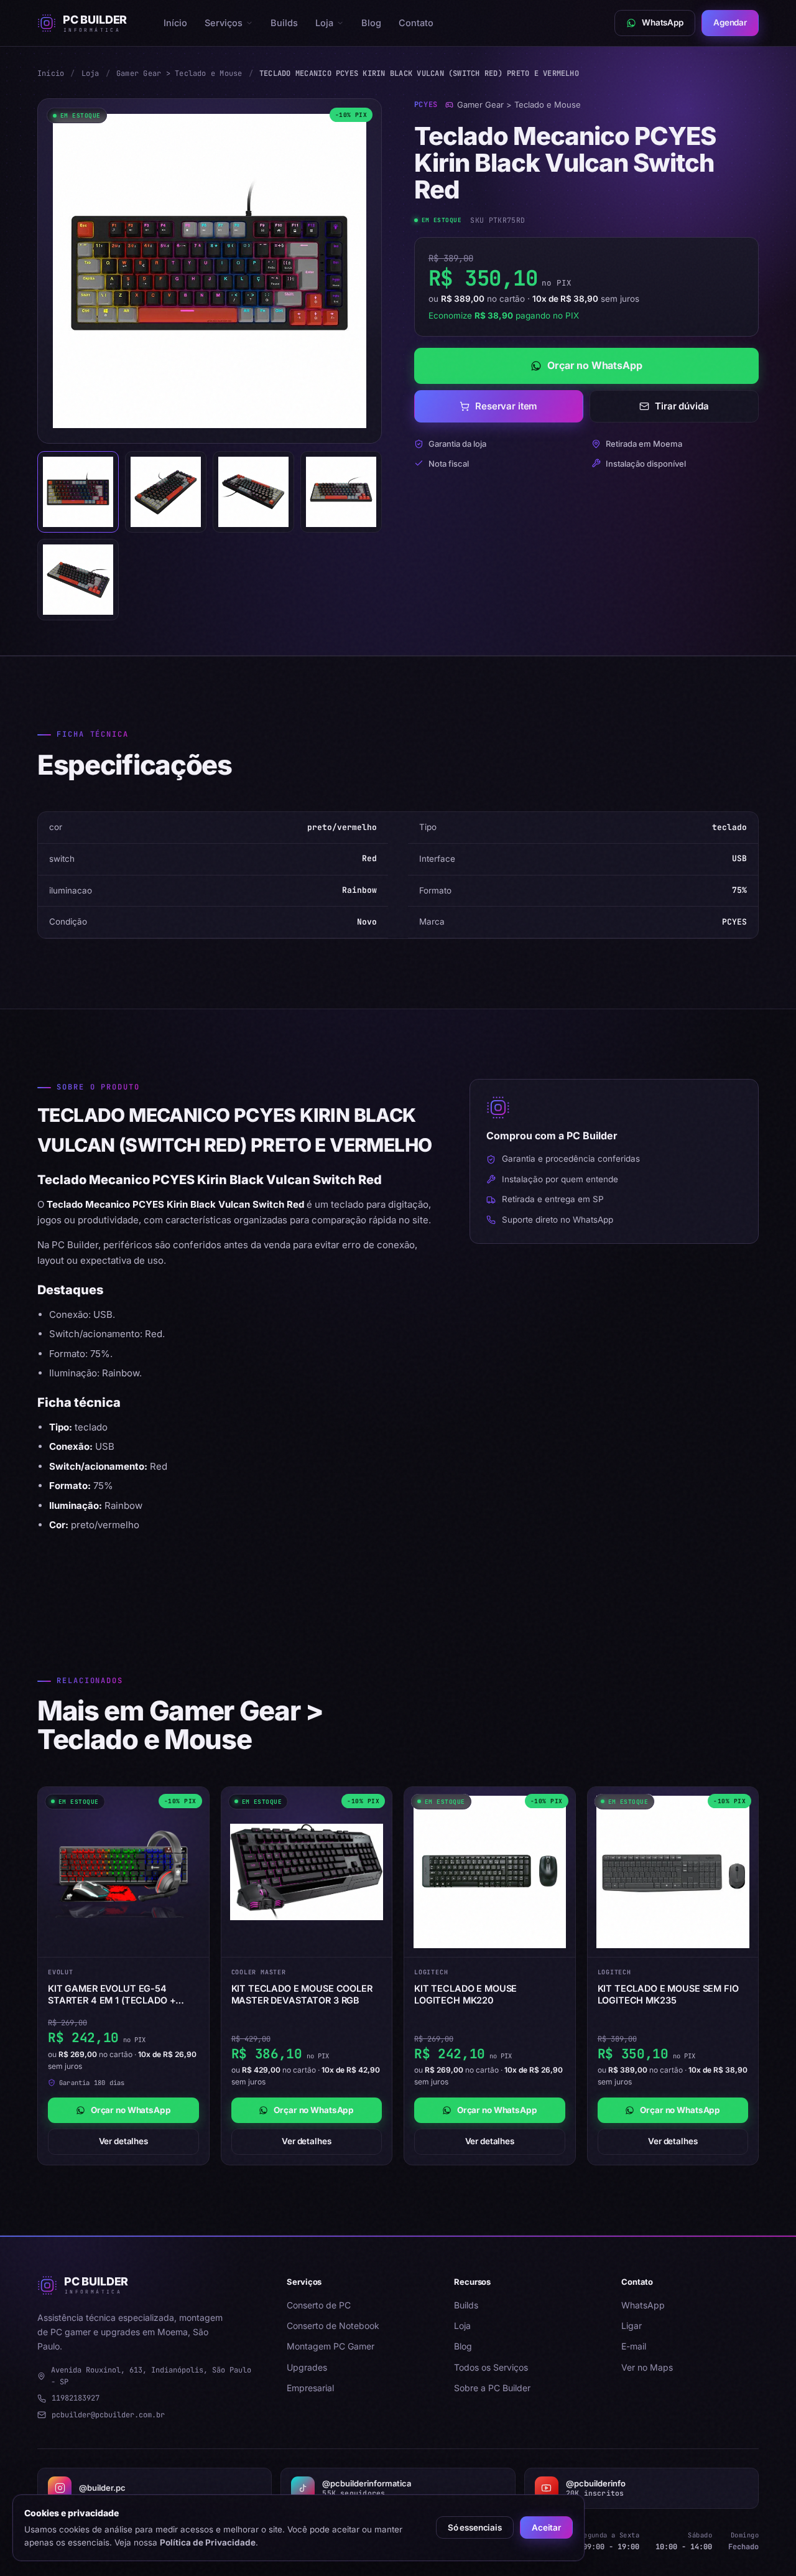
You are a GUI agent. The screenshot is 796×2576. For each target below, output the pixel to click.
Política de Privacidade (208, 2542)
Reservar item (506, 406)
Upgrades (307, 2367)
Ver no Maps (647, 2367)
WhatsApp (643, 2305)
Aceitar (546, 2527)
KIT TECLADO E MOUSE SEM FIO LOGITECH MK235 (668, 1994)
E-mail (634, 2346)
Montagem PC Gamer (331, 2346)
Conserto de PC (319, 2305)
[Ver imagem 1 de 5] (78, 492)
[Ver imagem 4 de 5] (341, 492)
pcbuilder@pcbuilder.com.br (108, 2415)
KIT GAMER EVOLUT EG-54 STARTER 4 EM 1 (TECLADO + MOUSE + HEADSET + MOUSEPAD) (123, 1995)
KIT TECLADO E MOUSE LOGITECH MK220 (465, 1994)
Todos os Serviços (491, 2367)
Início (175, 23)
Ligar (632, 2326)
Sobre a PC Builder (492, 2388)
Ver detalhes (123, 2141)
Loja (324, 23)
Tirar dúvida (682, 406)
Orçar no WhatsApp (595, 365)
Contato (416, 23)
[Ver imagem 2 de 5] (166, 492)
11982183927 (76, 2398)
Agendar (730, 22)
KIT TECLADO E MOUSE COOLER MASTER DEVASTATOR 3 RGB (302, 1994)
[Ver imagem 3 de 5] (253, 492)
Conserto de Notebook (333, 2326)
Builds (284, 23)
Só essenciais (475, 2527)
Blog (371, 23)
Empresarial (310, 2388)
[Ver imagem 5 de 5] (78, 580)
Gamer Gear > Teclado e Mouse (179, 73)
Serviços (224, 23)
